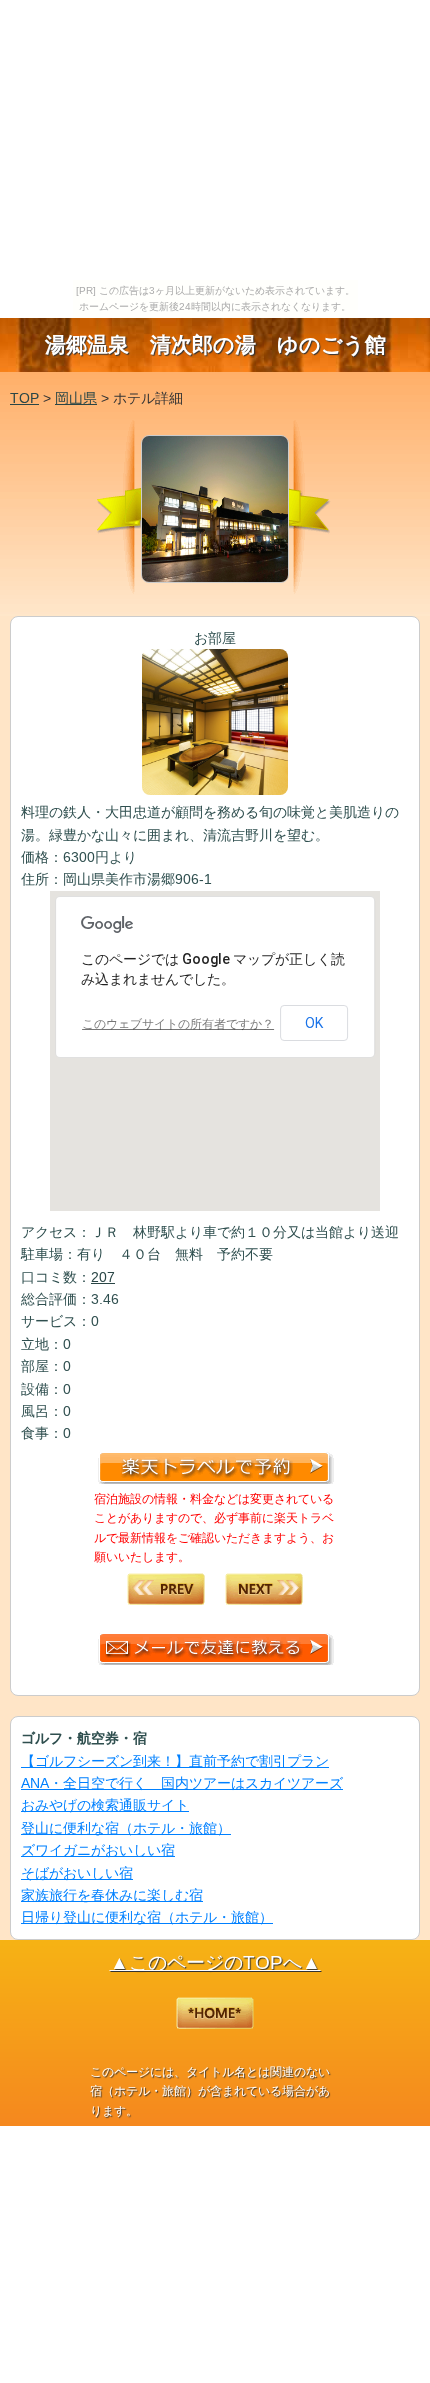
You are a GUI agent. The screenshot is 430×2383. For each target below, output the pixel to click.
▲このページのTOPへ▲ (215, 1962)
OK (314, 1023)
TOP (24, 398)
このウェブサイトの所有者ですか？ (178, 1024)
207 (103, 1277)
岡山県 (76, 398)
